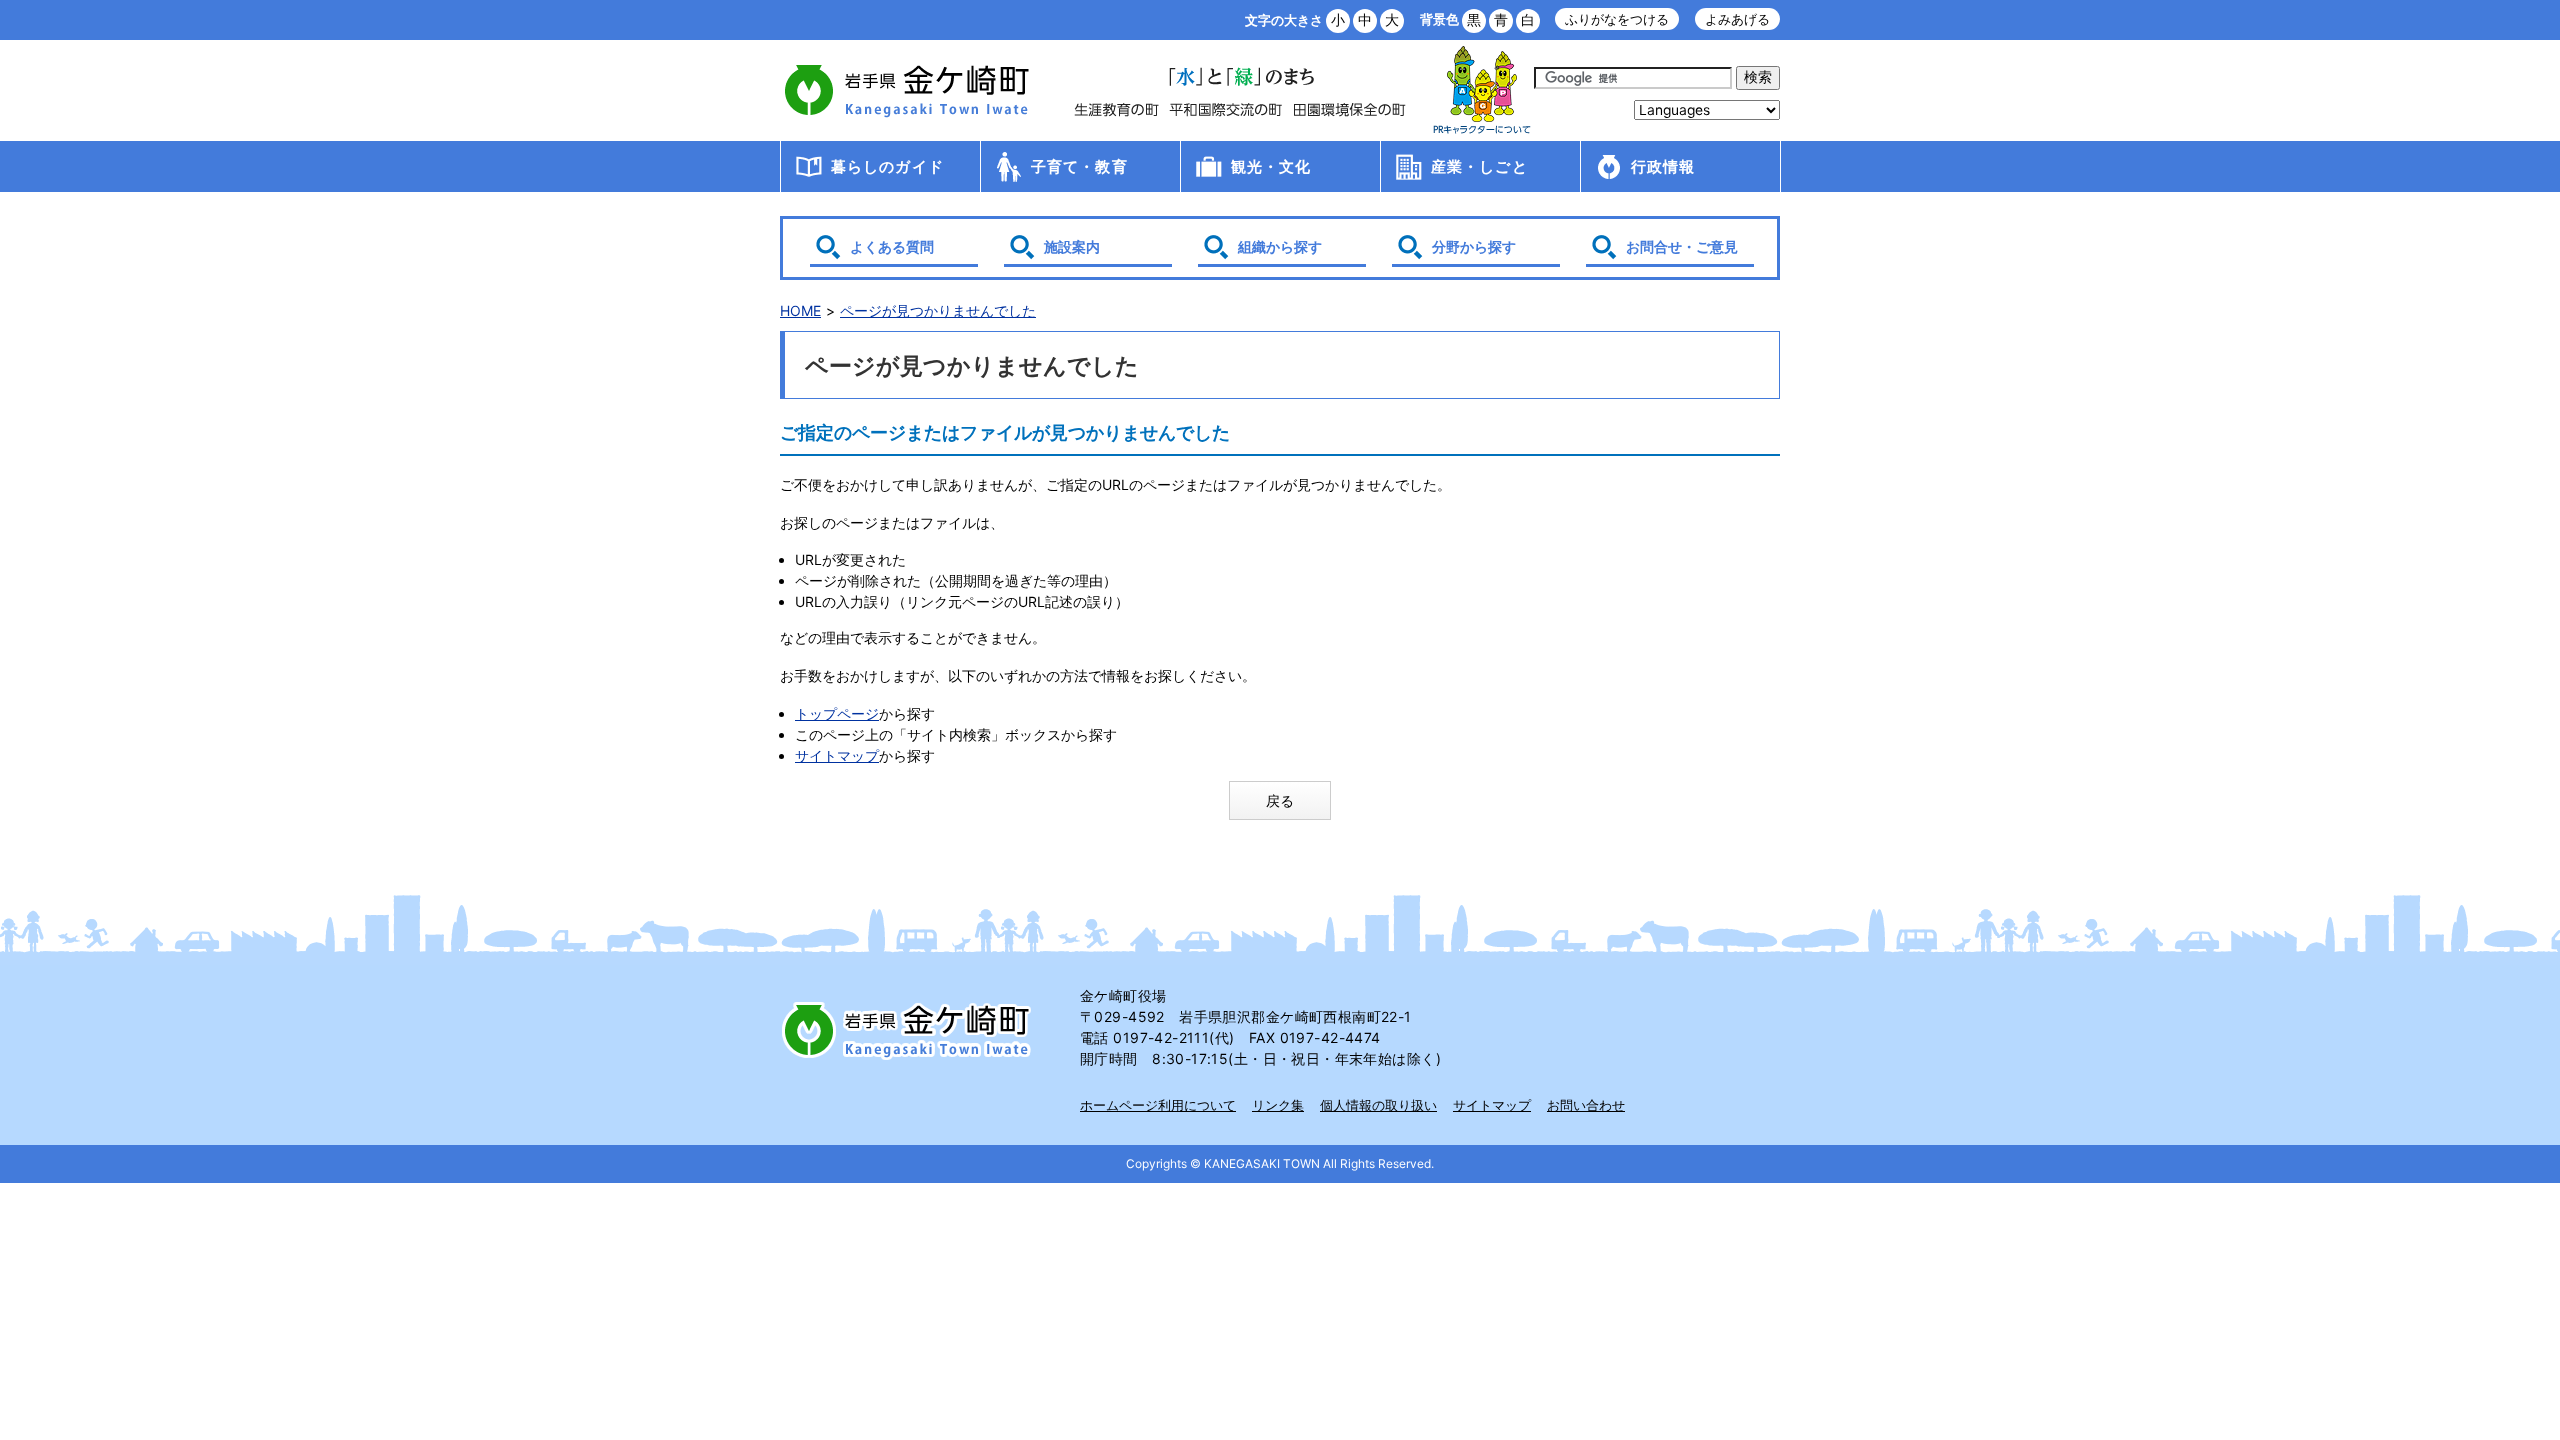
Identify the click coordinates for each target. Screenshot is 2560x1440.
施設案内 (1072, 246)
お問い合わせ (1586, 1105)
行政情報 (1663, 166)
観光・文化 (1271, 166)
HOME (800, 310)
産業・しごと (1479, 166)
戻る (1280, 800)
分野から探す (1474, 246)
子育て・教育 (1079, 166)
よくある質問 (892, 246)
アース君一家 (1482, 90)
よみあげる (1737, 19)
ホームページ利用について (1158, 1105)
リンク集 (1278, 1105)
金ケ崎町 (910, 90)
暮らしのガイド (887, 166)
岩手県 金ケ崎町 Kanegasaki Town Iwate (910, 1030)
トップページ (837, 713)
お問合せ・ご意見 (1682, 246)
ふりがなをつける (1617, 19)
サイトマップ (837, 755)
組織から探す (1280, 246)
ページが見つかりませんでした (938, 310)
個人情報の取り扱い (1378, 1105)
